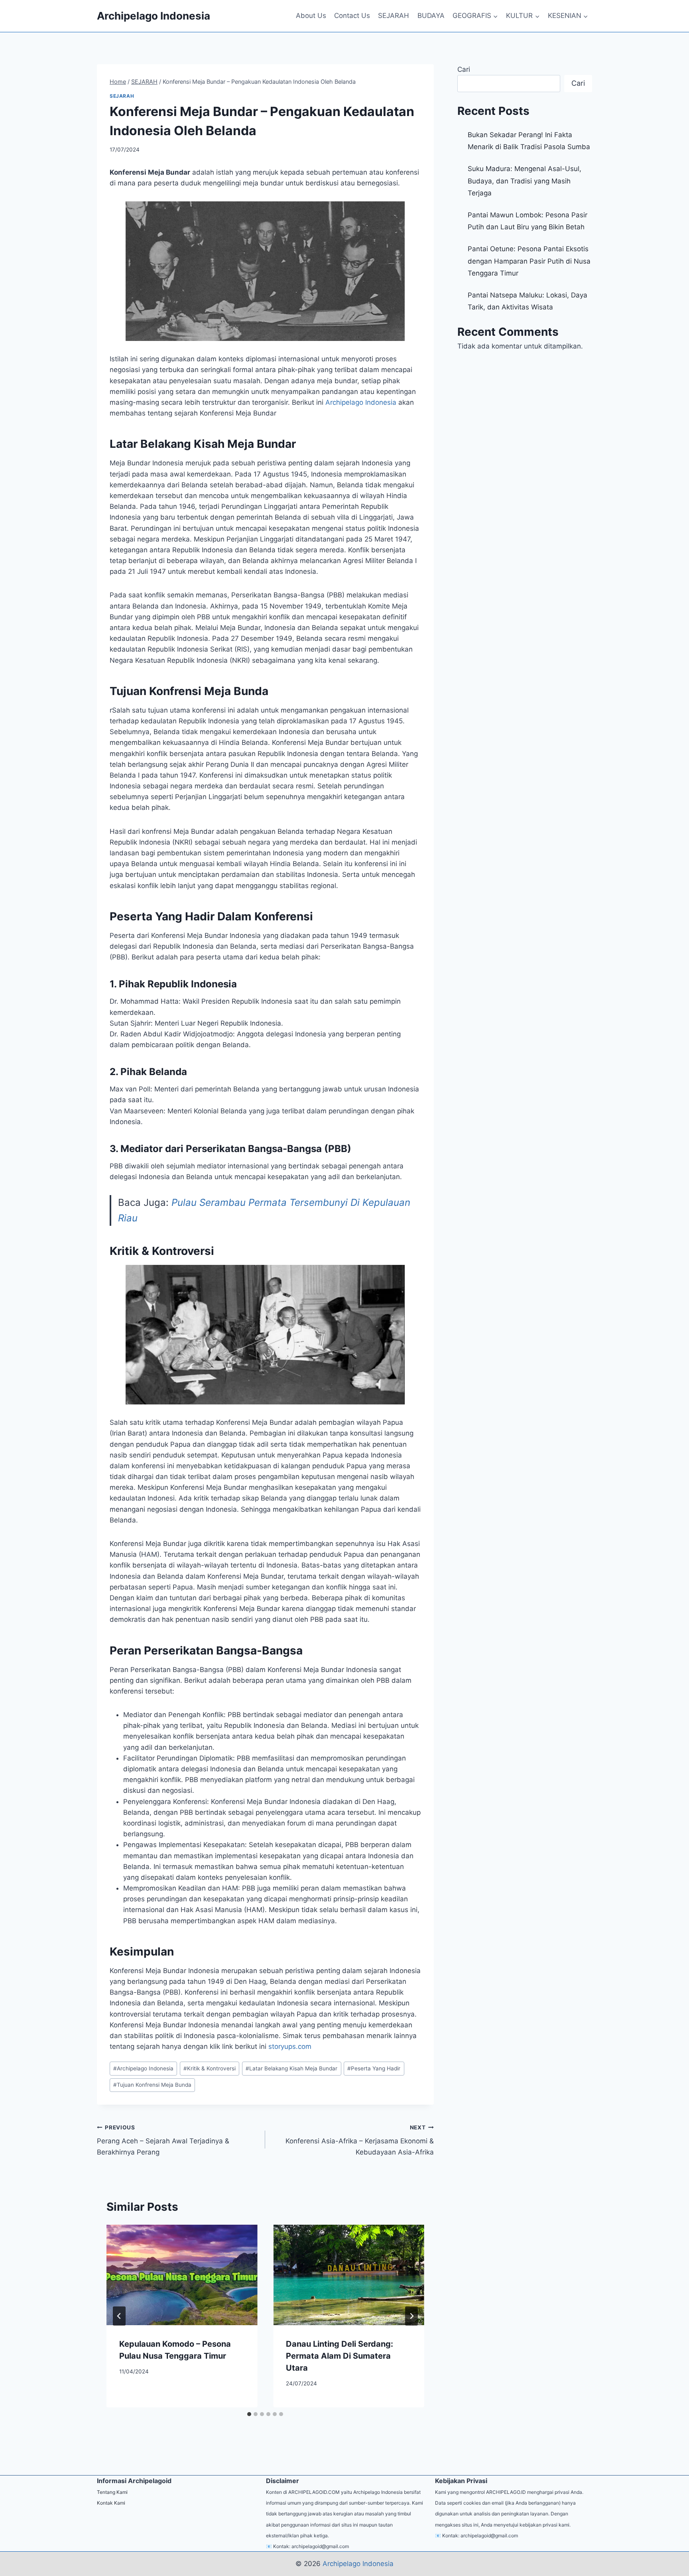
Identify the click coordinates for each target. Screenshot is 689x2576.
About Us (311, 16)
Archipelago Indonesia (361, 402)
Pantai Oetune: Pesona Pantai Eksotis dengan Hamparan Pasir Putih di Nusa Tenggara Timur (529, 261)
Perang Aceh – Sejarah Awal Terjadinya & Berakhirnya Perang (163, 2140)
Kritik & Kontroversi (210, 2068)
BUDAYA (431, 16)
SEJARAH (394, 16)
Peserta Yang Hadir (374, 2068)
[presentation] (182, 2275)
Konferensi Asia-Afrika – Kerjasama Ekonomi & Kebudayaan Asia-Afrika (358, 2140)
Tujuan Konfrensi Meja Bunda (152, 2085)
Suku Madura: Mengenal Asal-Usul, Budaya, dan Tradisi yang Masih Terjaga (525, 181)
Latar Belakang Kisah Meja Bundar (291, 2068)
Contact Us (352, 16)
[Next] (411, 2316)
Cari (464, 69)
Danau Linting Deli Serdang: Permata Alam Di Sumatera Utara (340, 2356)
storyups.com (290, 2046)
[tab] (249, 2414)
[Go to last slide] (119, 2316)
